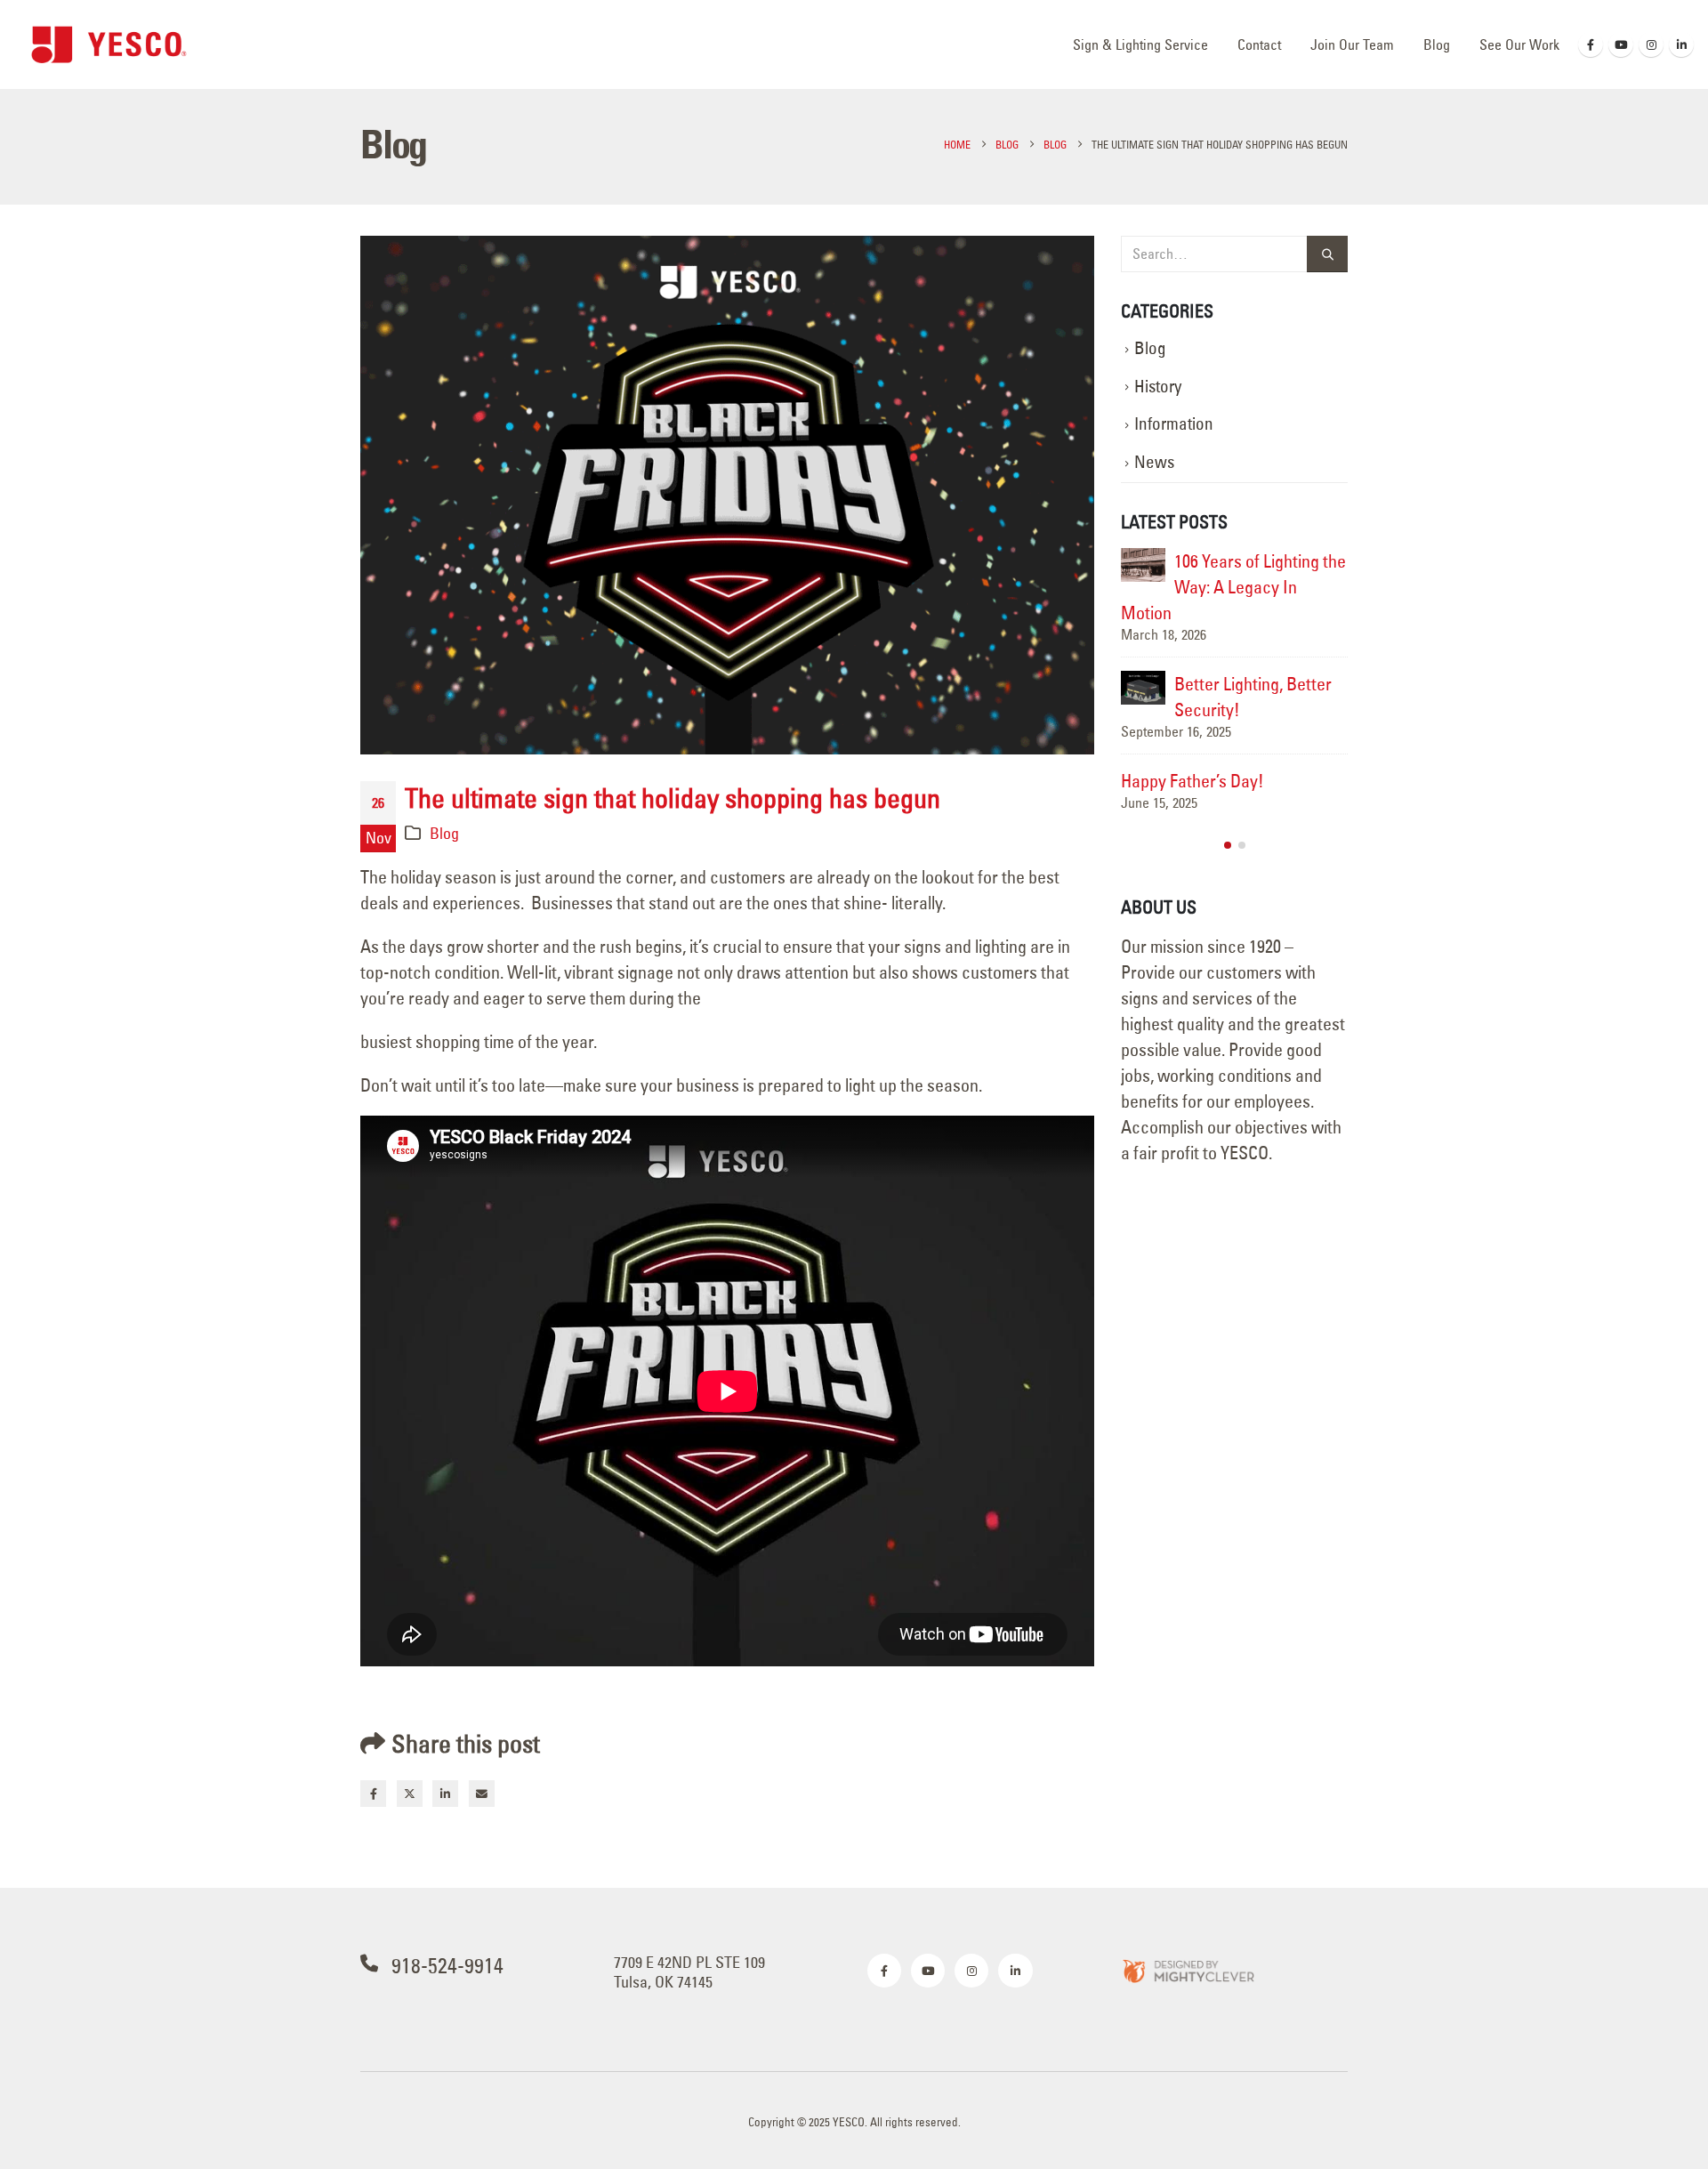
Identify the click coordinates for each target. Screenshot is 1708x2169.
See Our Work (1519, 44)
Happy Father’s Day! (1192, 781)
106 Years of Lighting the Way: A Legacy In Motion (1233, 587)
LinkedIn (445, 1793)
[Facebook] (1591, 44)
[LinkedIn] (1681, 44)
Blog (1437, 44)
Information (1174, 424)
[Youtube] (1621, 44)
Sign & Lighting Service (1140, 44)
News (1154, 462)
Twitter (410, 1793)
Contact (1259, 44)
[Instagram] (1651, 44)
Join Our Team (1352, 44)
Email (482, 1793)
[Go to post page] (1143, 565)
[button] (1228, 845)
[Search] (1327, 254)
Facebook (373, 1793)
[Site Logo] (109, 44)
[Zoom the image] (1188, 1970)
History (1158, 387)
